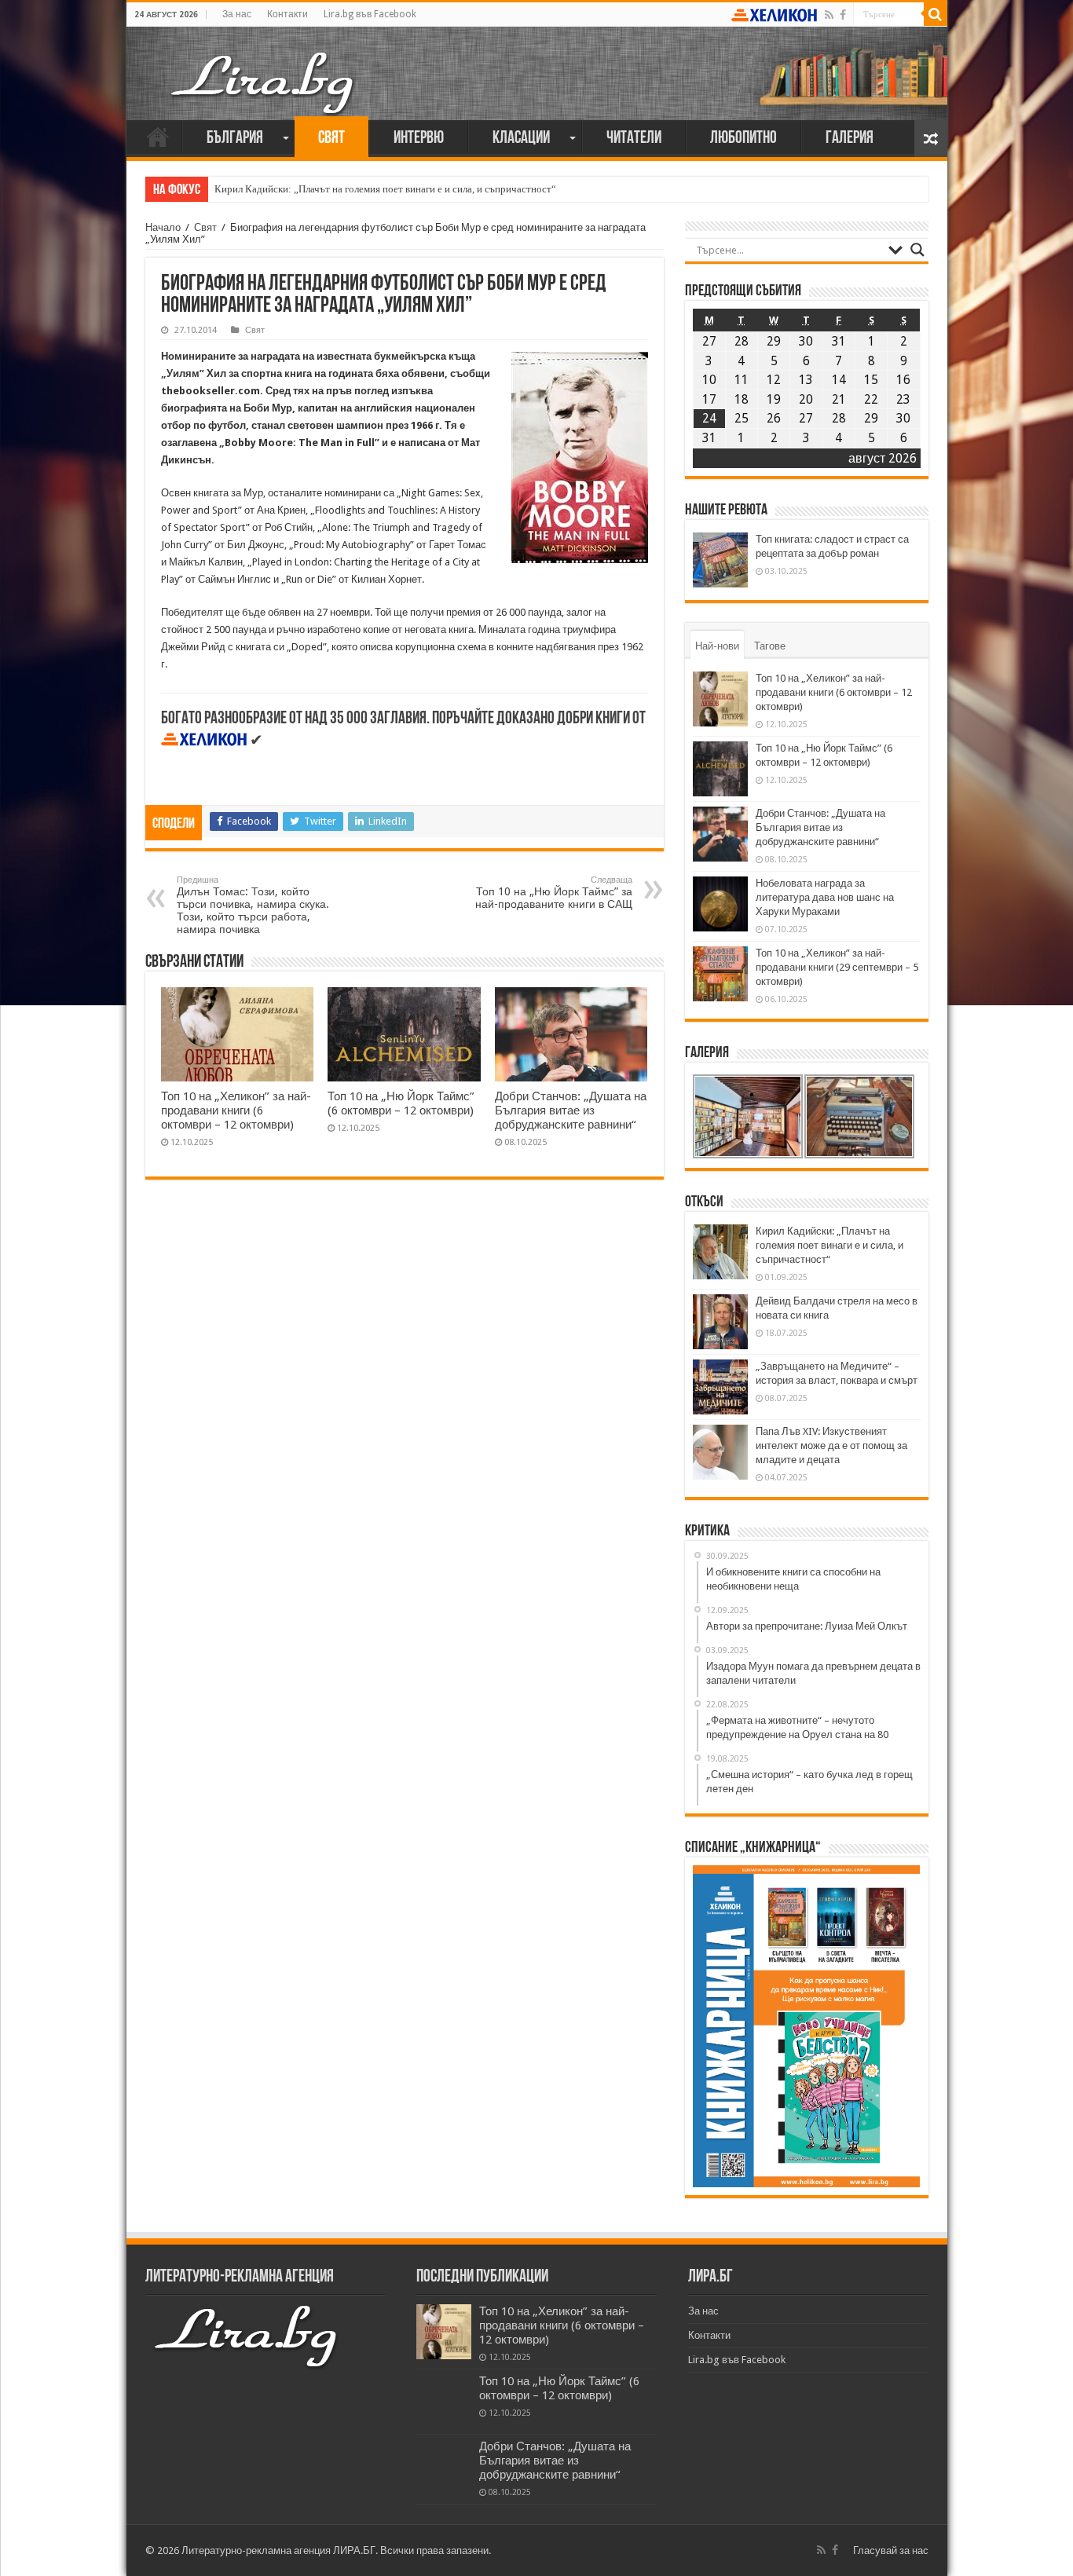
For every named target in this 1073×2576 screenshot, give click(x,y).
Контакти (287, 14)
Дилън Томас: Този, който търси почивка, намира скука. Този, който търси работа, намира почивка (253, 905)
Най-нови (717, 646)
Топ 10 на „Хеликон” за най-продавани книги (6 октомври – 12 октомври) (236, 1111)
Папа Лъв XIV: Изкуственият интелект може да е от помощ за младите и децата (831, 1445)
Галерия (850, 139)
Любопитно (743, 139)
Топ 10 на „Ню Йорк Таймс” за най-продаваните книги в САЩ (554, 893)
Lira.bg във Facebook (370, 14)
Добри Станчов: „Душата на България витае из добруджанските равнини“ (571, 1111)
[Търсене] (936, 14)
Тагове (770, 646)
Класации (521, 139)
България (235, 139)
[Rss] (829, 15)
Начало (158, 137)
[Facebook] (843, 15)
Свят (331, 139)
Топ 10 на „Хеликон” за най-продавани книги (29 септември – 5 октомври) (837, 967)
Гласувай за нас (891, 2550)
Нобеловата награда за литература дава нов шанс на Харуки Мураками (825, 897)
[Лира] (264, 67)
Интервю (419, 139)
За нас (237, 14)
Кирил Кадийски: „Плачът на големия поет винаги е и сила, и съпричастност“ (385, 189)
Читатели (634, 139)
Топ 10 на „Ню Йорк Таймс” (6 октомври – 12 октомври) (401, 1103)
